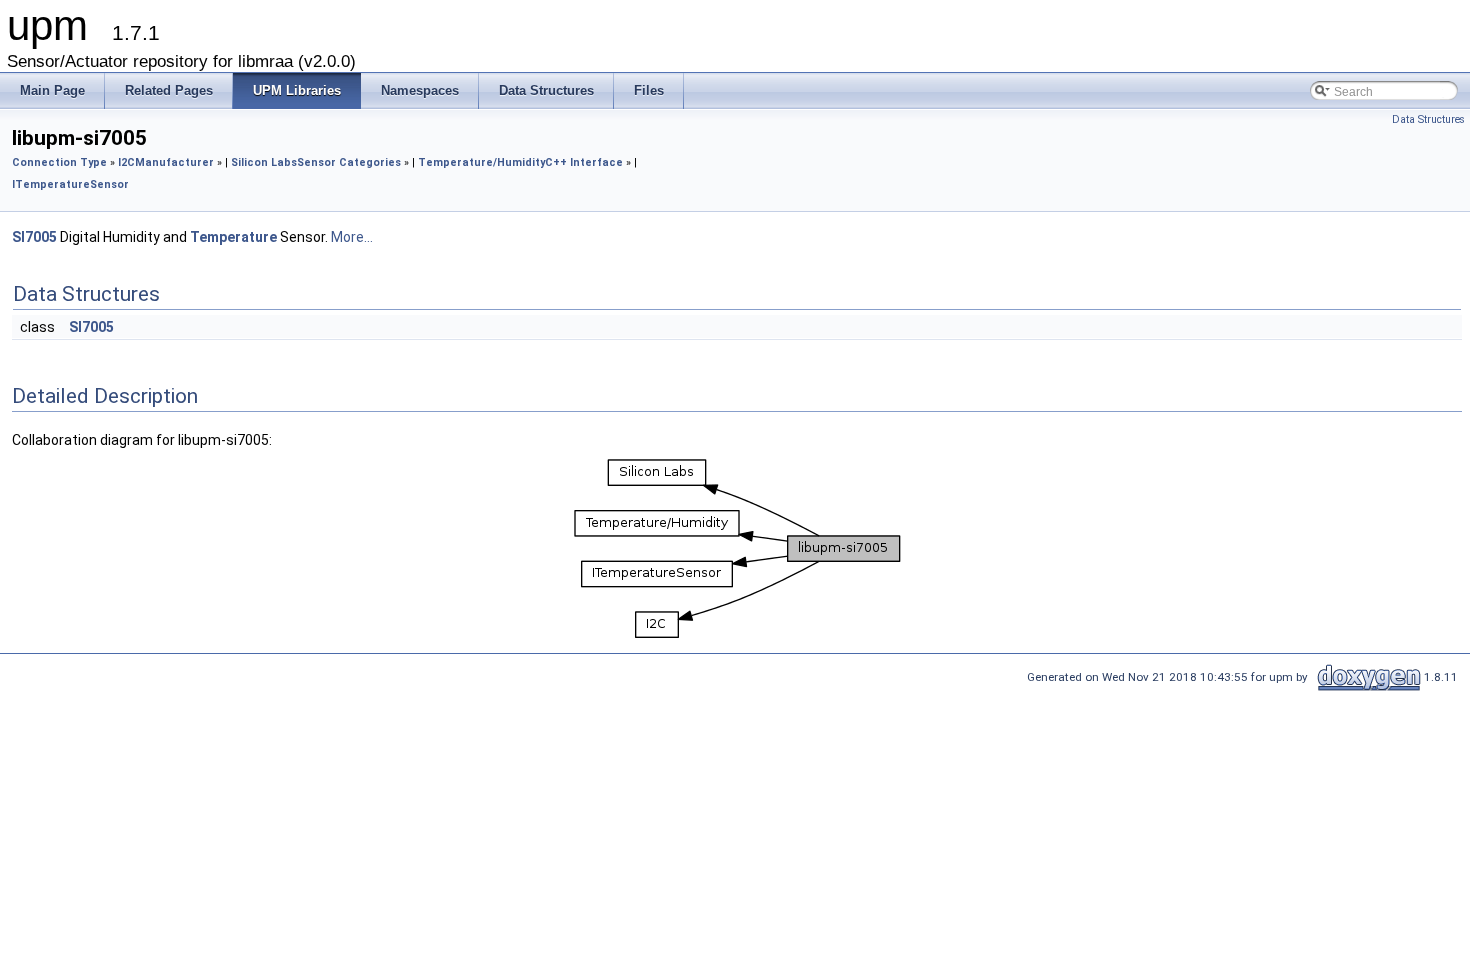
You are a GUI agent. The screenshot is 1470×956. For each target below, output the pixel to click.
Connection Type (59, 162)
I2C (126, 162)
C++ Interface (584, 162)
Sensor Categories (349, 162)
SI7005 (34, 237)
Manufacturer (174, 162)
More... (352, 237)
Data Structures (1428, 119)
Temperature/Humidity (481, 162)
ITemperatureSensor (70, 184)
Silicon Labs (264, 162)
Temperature (233, 237)
